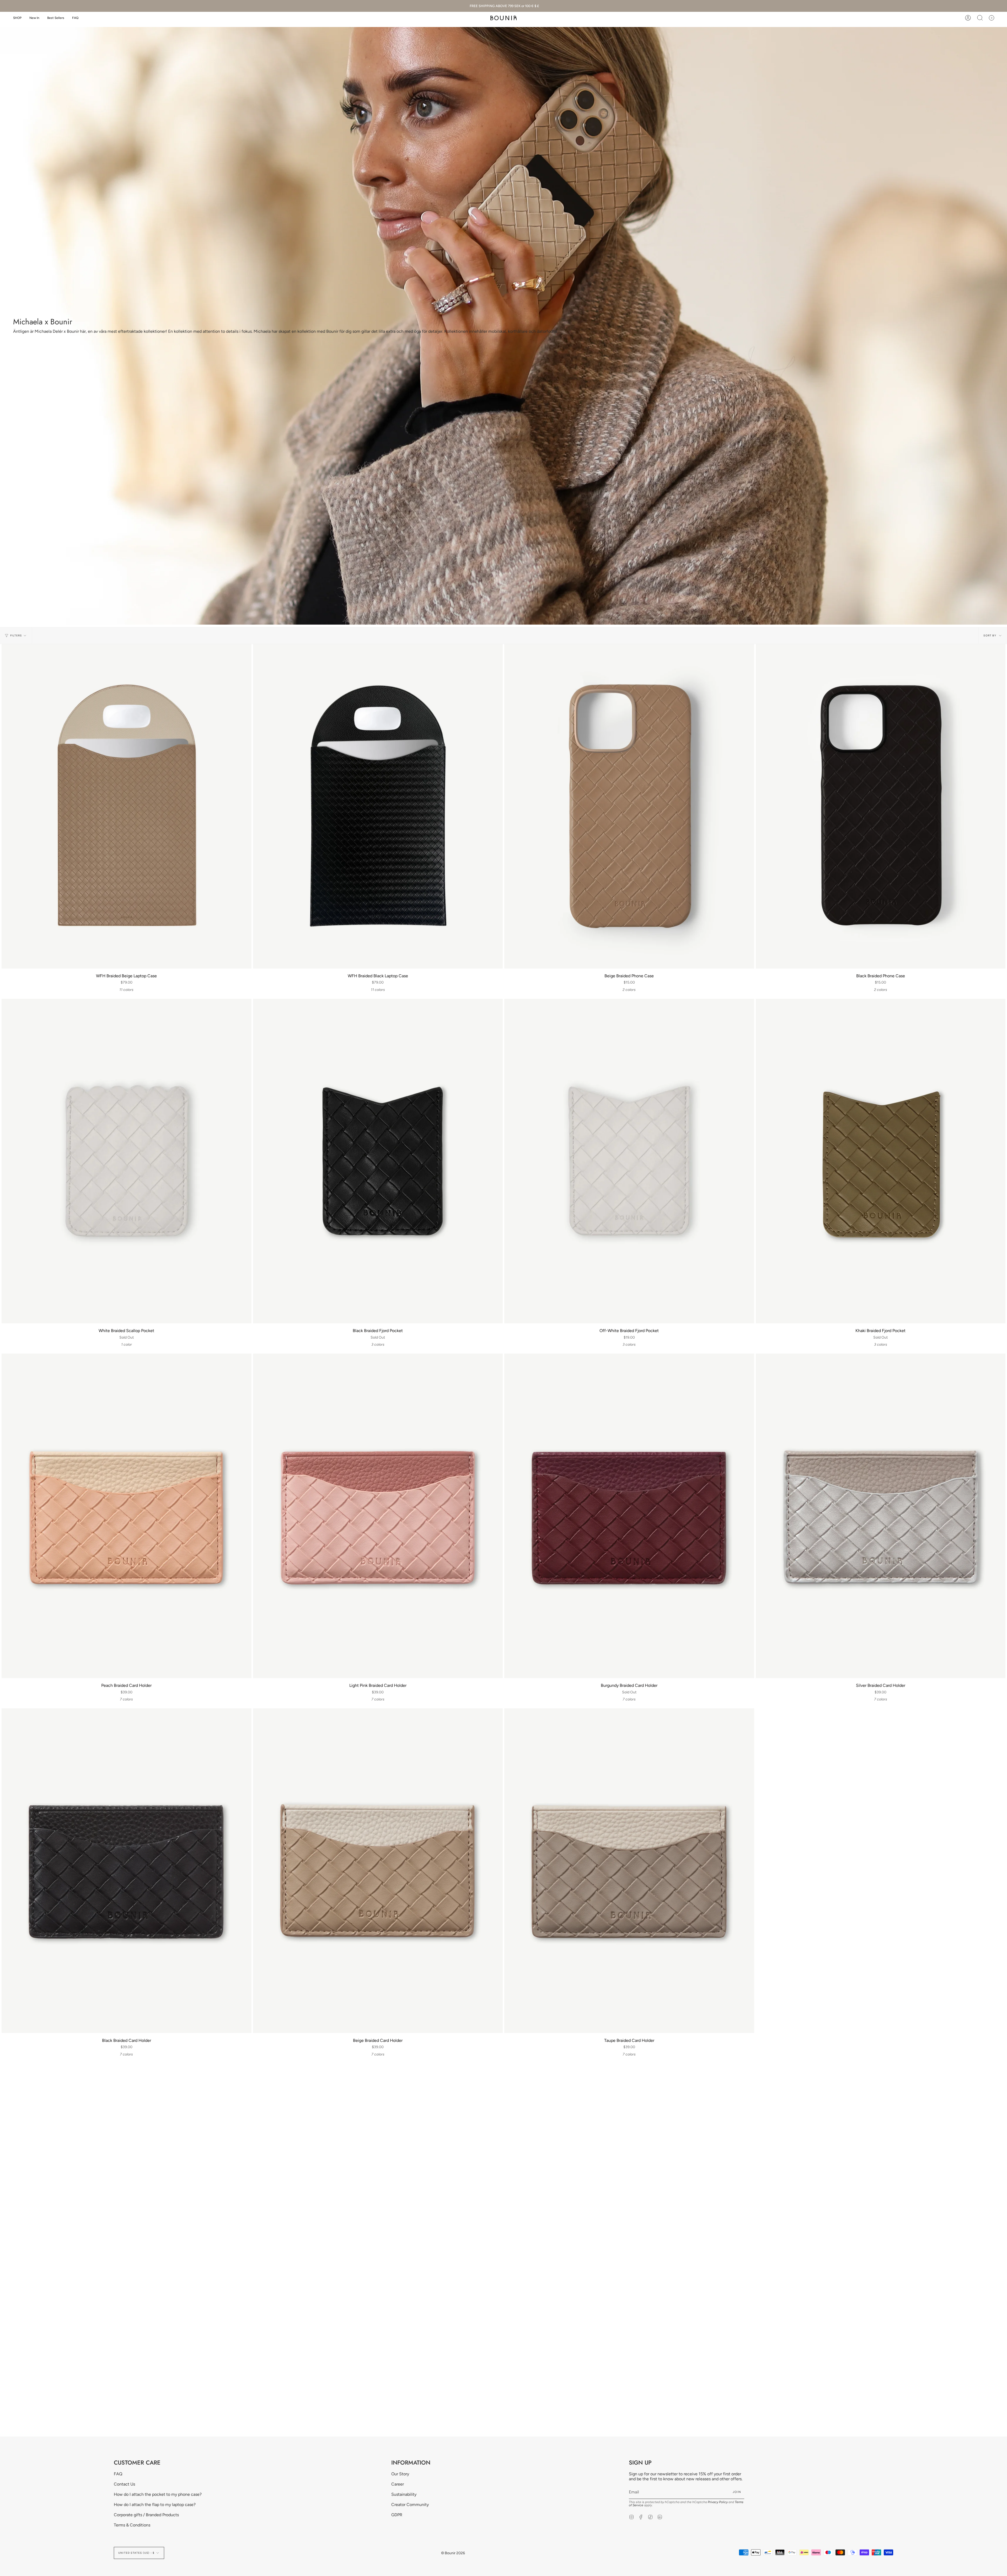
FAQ (118, 2474)
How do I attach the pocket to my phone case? (158, 2494)
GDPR (397, 2515)
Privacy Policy (718, 2502)
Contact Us (124, 2484)
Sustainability (404, 2494)
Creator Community (410, 2505)
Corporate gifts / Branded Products (146, 2515)
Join (737, 2492)
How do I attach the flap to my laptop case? (155, 2505)
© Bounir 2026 (453, 2553)
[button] (17, 18)
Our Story (400, 2474)
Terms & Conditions (132, 2525)
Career (398, 2484)
